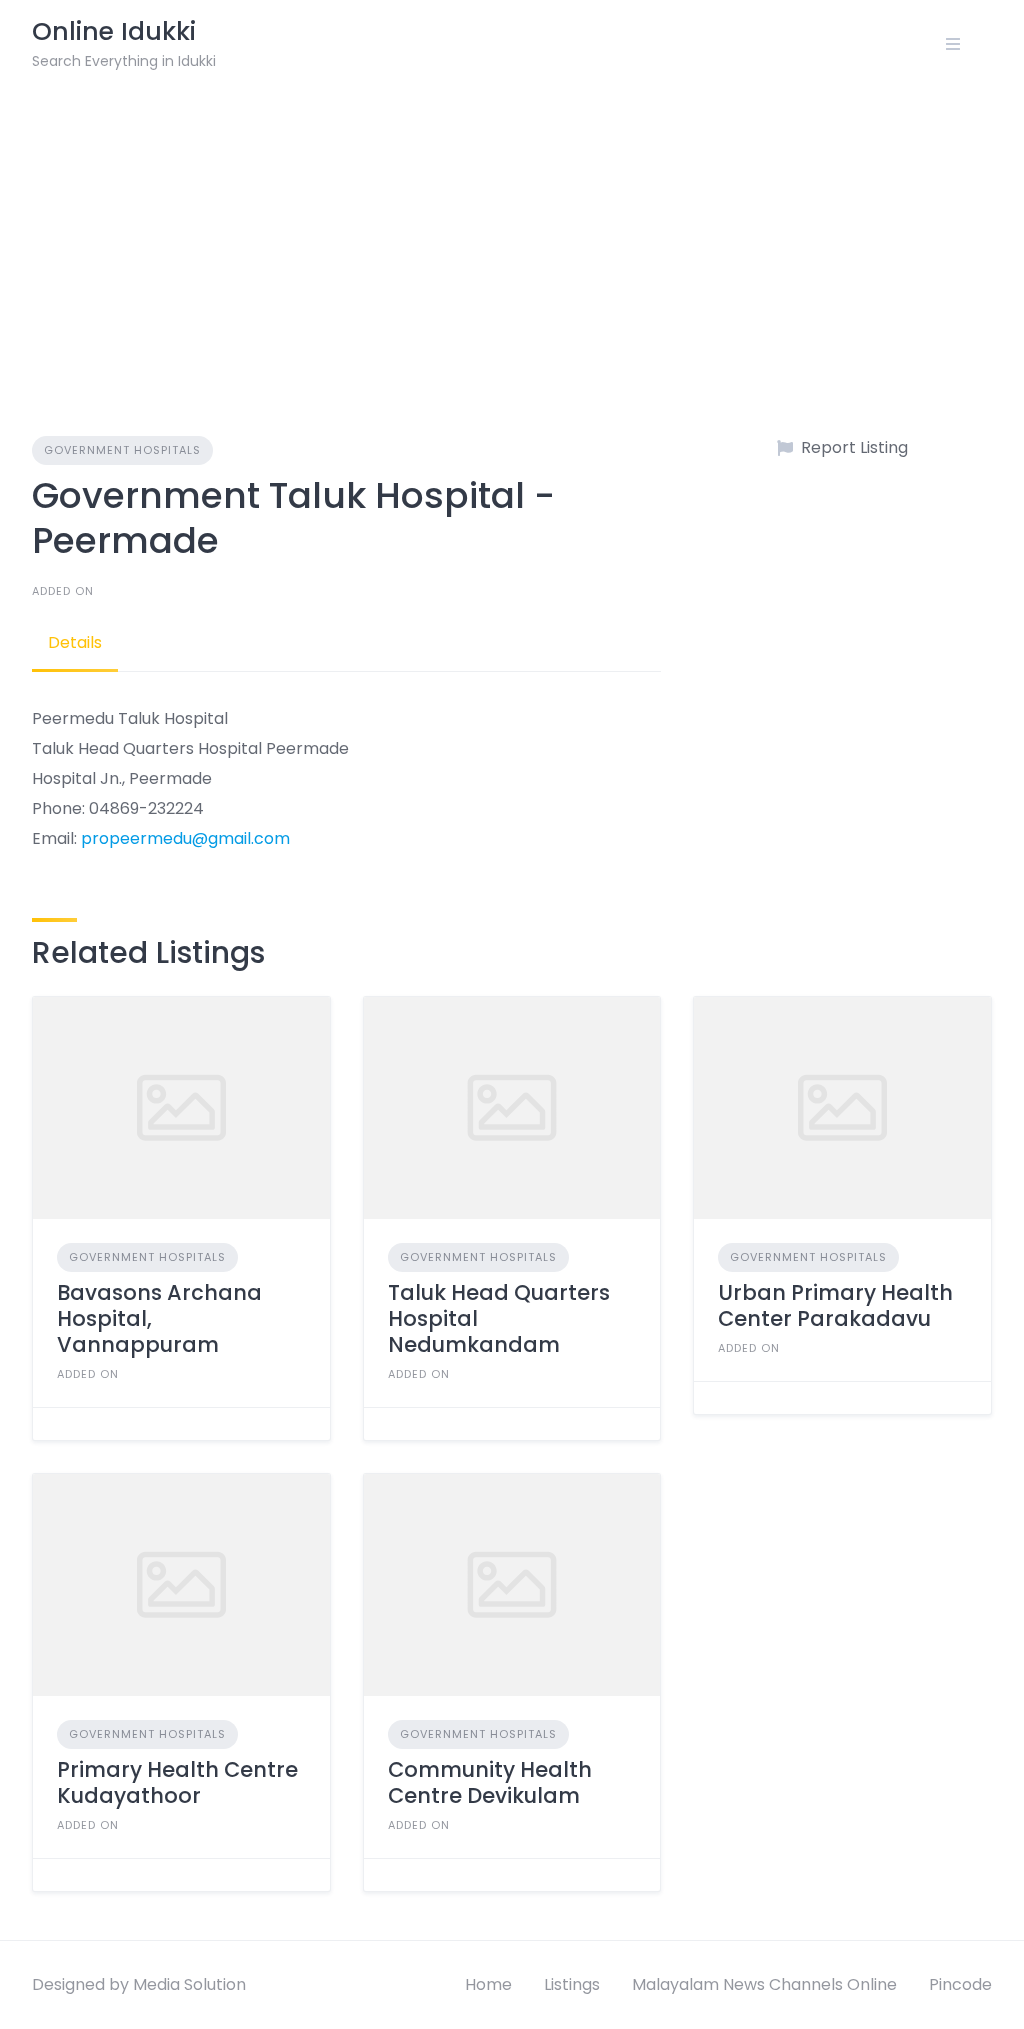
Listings (572, 1984)
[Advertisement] (512, 238)
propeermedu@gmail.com (185, 838)
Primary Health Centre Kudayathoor (177, 1782)
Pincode (960, 1984)
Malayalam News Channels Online (764, 1984)
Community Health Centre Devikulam (490, 1782)
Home (488, 1984)
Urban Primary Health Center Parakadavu (835, 1305)
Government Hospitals (122, 450)
